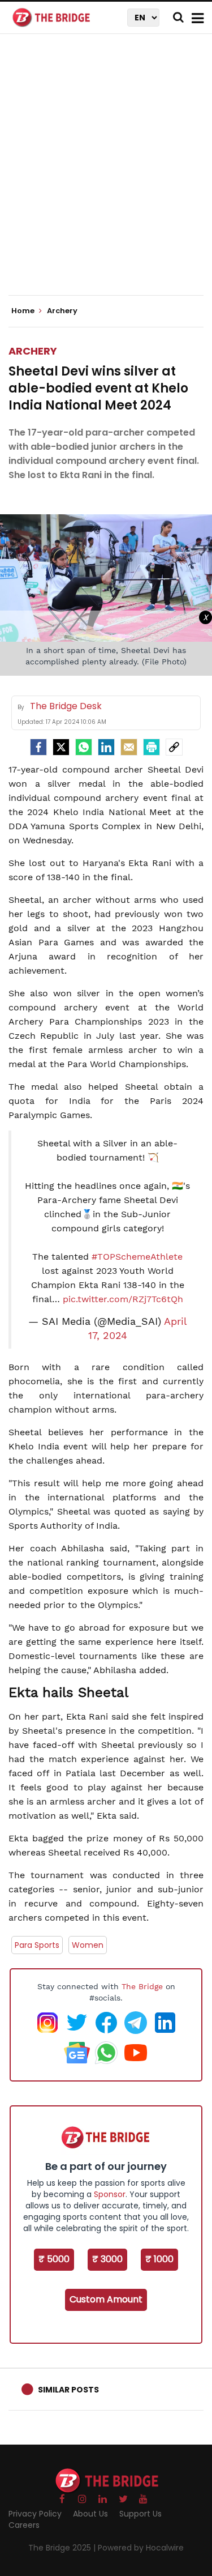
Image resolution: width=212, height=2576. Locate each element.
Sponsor (110, 2194)
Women (88, 1945)
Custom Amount (106, 2299)
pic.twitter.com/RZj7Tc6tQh (123, 1299)
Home (24, 311)
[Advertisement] (106, 174)
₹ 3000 (107, 2259)
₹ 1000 (159, 2259)
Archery (33, 351)
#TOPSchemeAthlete (137, 1257)
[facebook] (38, 747)
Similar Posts (68, 2390)
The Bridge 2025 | (63, 2548)
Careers (24, 2525)
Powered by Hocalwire (141, 2548)
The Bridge (142, 1986)
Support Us (140, 2514)
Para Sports (37, 1945)
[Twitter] (61, 747)
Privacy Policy (35, 2514)
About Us (90, 2514)
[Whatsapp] (84, 747)
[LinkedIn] (106, 747)
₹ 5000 (54, 2259)
